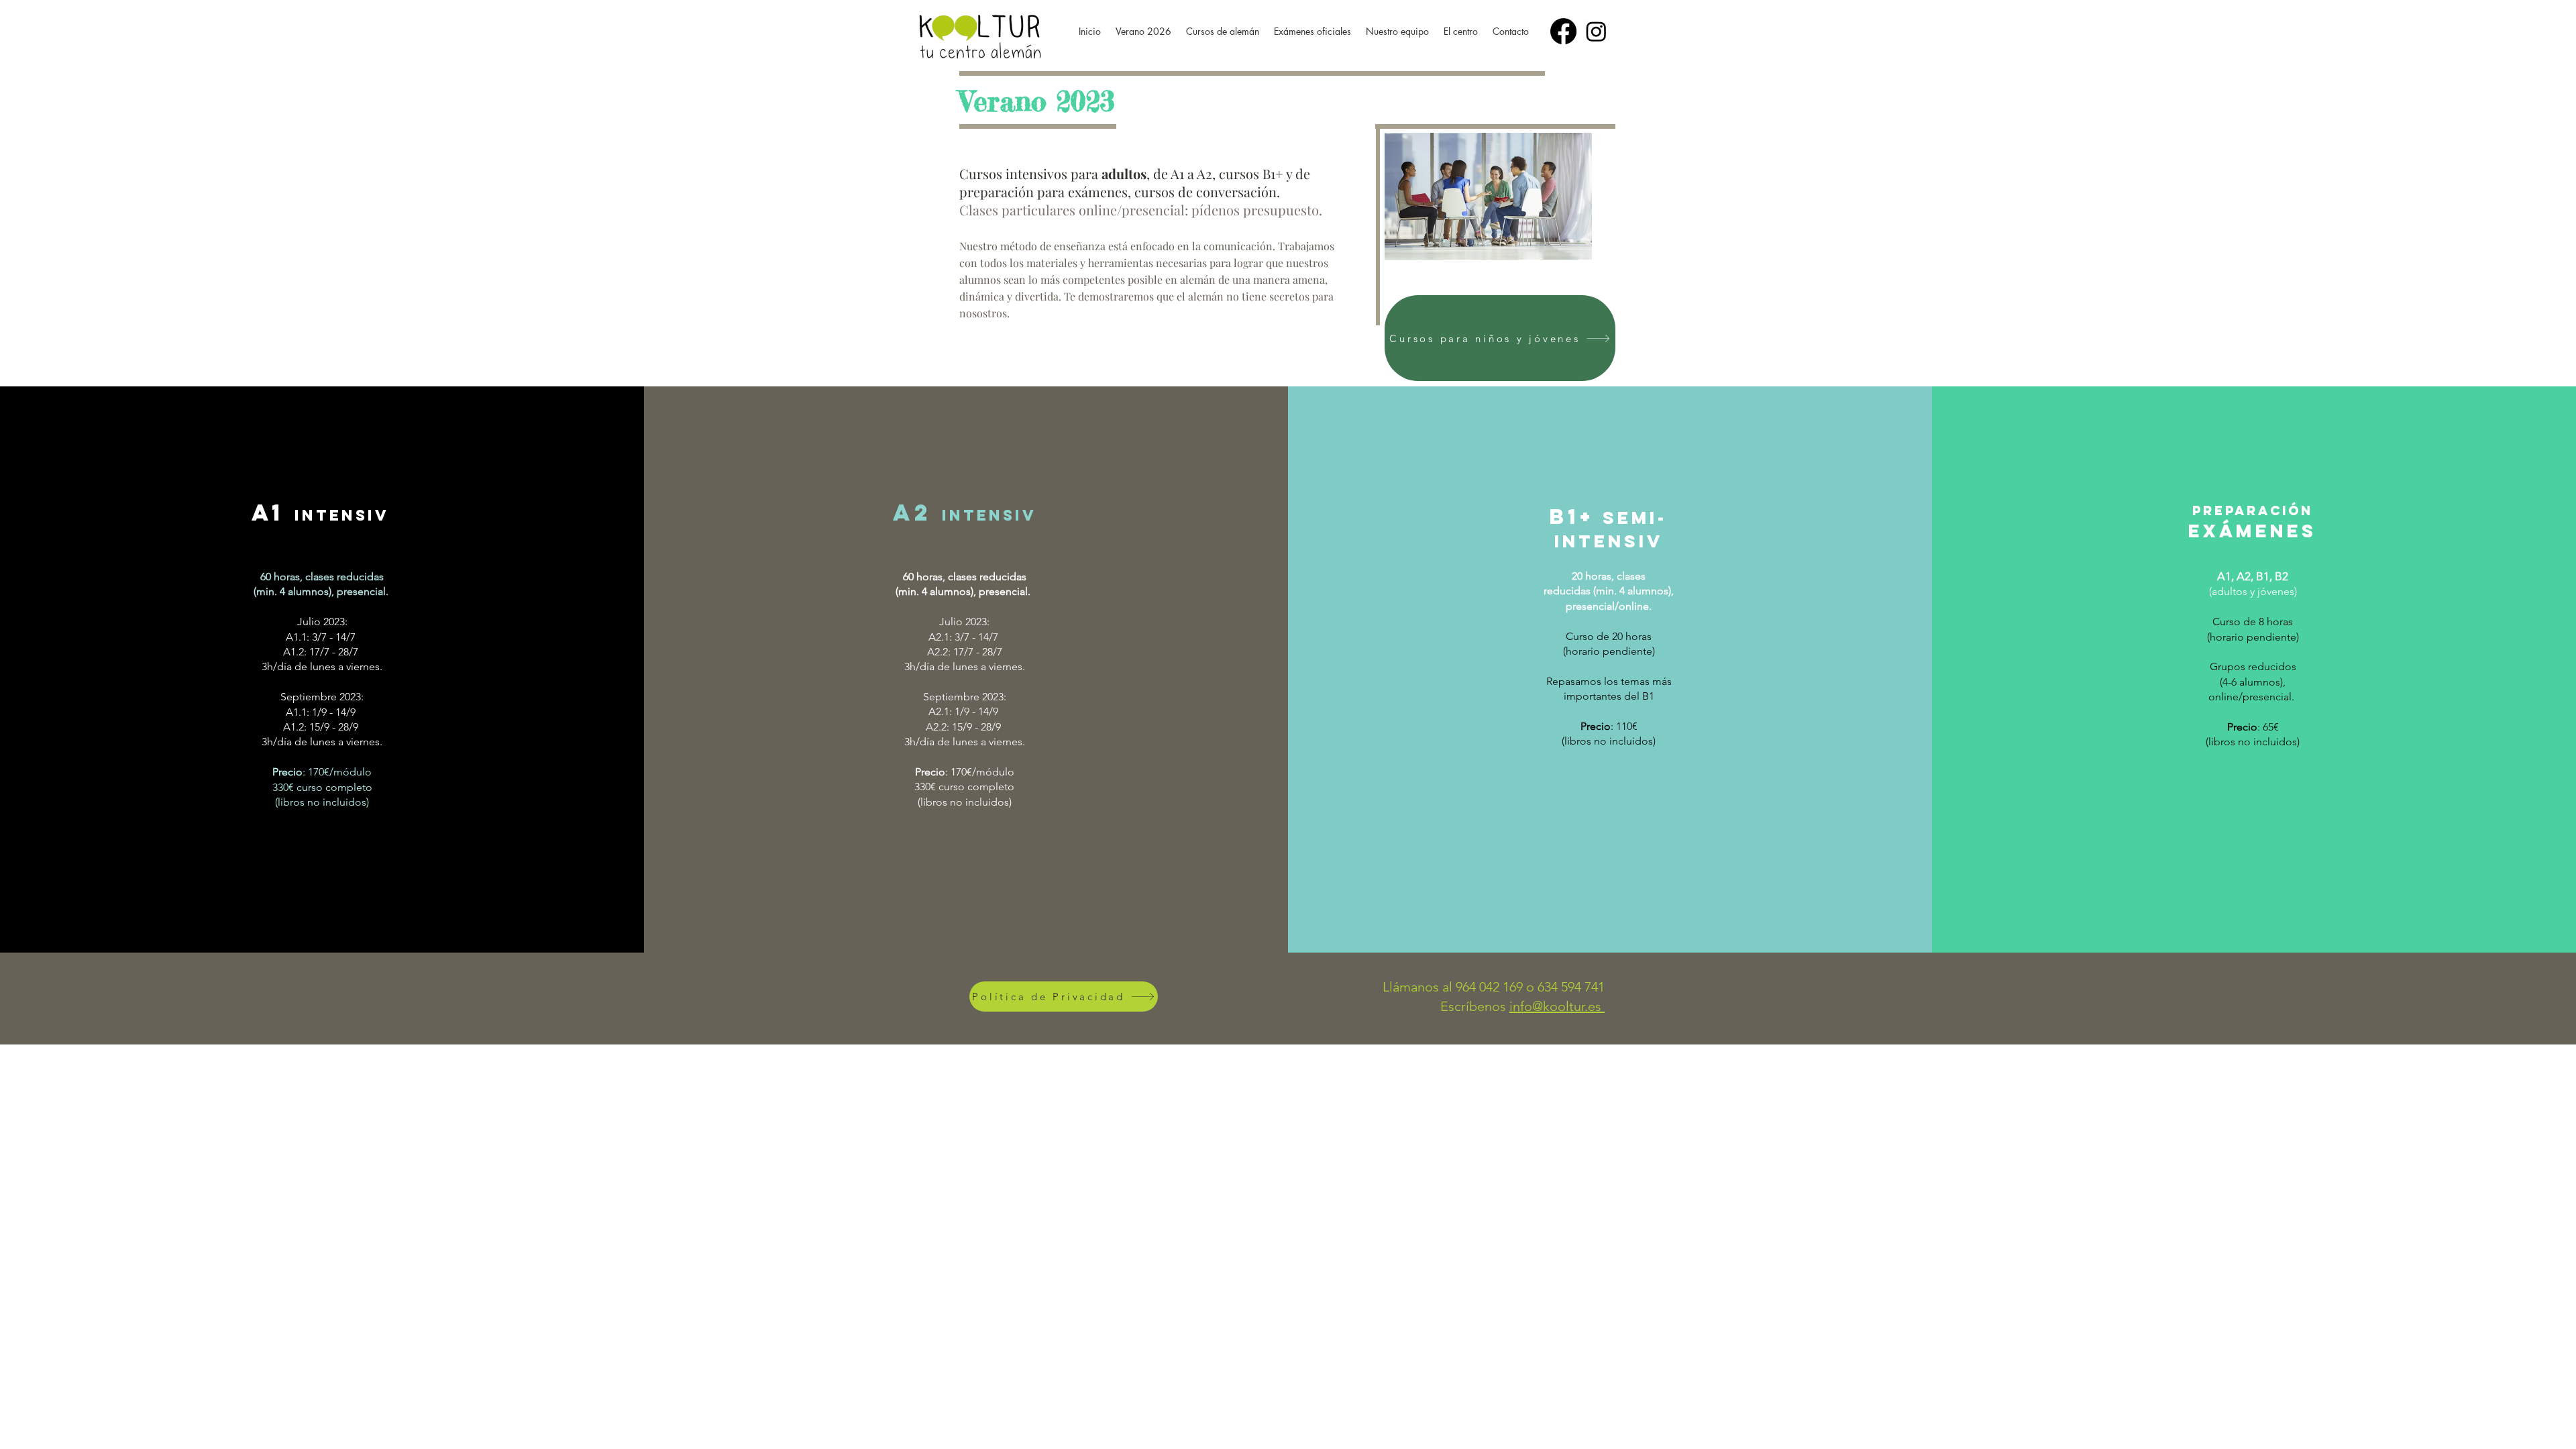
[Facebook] (1563, 31)
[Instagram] (1596, 31)
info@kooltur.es (1557, 1006)
